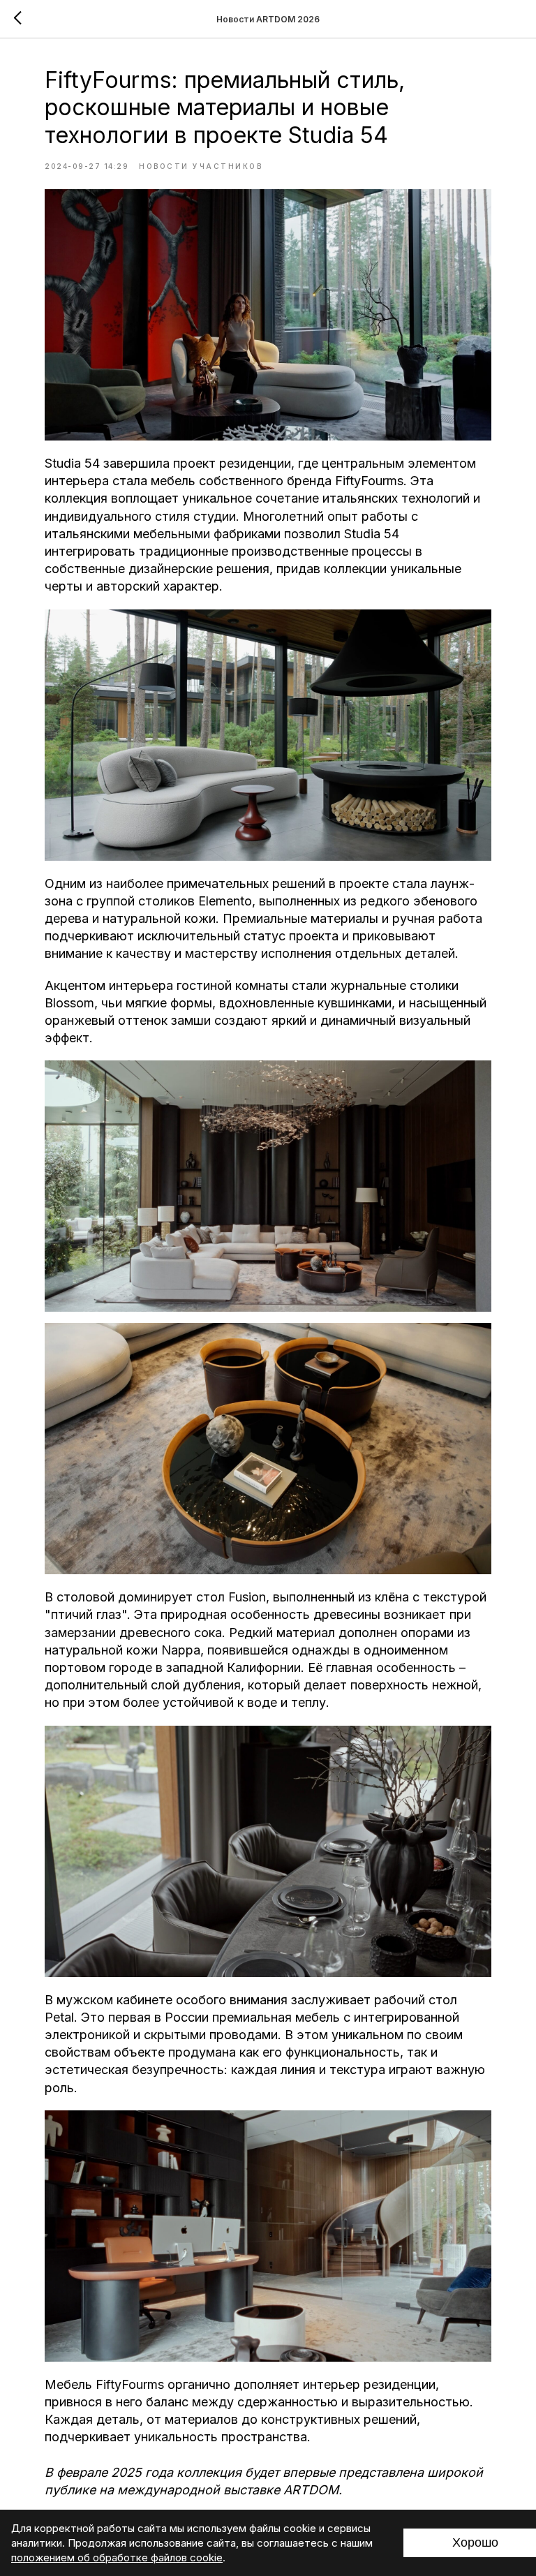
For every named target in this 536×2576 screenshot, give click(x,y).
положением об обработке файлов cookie (117, 2558)
